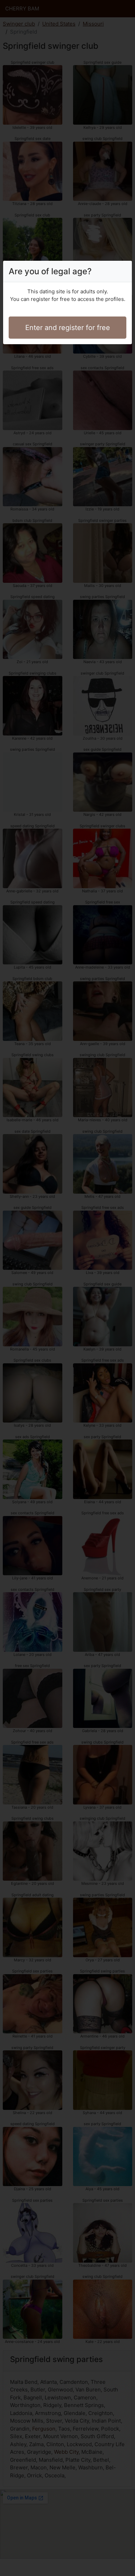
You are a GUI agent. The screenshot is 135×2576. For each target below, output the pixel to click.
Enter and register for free (68, 328)
